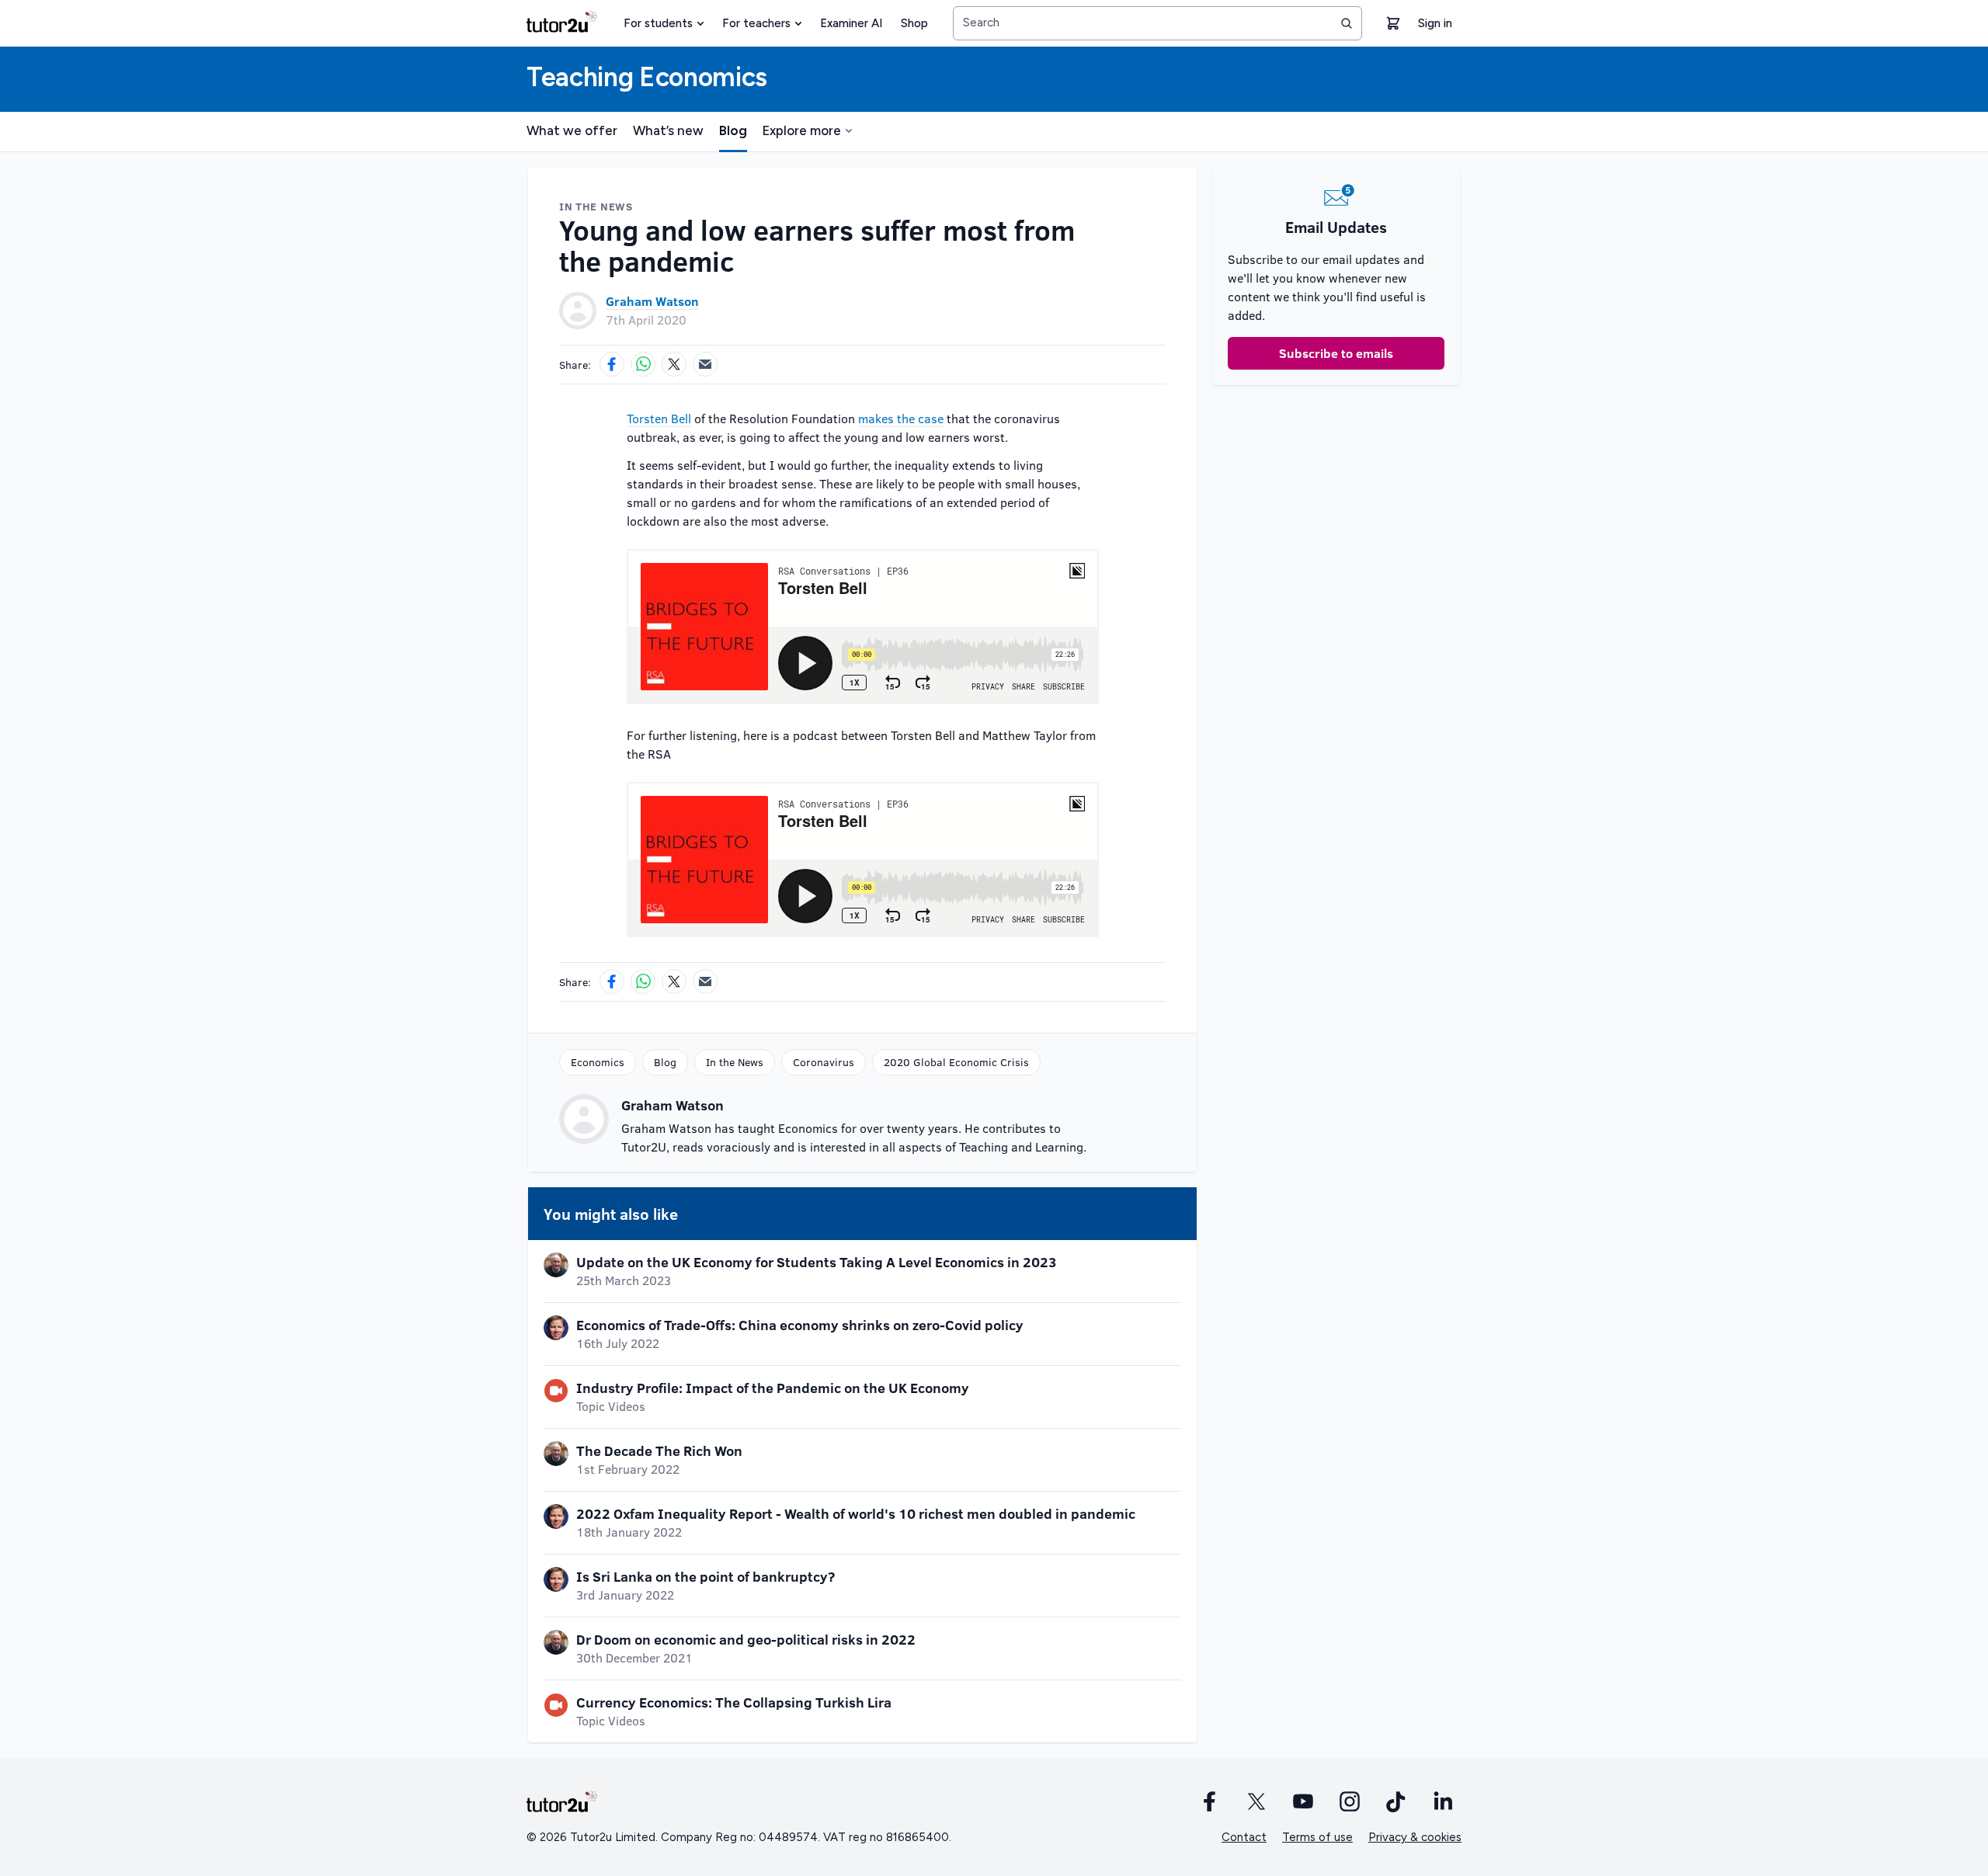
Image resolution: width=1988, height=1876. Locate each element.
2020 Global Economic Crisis (956, 1062)
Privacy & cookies (1415, 1837)
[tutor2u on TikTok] (1396, 1801)
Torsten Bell (659, 418)
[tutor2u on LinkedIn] (1443, 1801)
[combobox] (1157, 23)
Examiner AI (851, 23)
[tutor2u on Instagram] (1350, 1801)
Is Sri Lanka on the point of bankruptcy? (706, 1576)
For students (658, 23)
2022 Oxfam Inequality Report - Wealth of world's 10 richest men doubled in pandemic (856, 1513)
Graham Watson (652, 301)
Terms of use (1317, 1837)
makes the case (901, 418)
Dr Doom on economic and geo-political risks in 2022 (746, 1639)
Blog (733, 130)
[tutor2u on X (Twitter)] (1256, 1801)
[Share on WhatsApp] (643, 364)
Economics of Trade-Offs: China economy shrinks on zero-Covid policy (800, 1325)
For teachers (756, 23)
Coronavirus (824, 1062)
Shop (914, 23)
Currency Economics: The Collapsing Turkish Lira (734, 1702)
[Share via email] (705, 364)
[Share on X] (674, 364)
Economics (598, 1062)
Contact (1244, 1837)
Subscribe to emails (1336, 353)
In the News (735, 1062)
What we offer (572, 130)
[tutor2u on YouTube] (1303, 1801)
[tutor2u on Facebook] (1210, 1801)
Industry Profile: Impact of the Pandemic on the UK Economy (773, 1388)
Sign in (1435, 23)
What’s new (668, 130)
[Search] (1347, 23)
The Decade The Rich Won (659, 1450)
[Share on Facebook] (612, 364)
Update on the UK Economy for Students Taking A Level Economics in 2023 (817, 1262)
